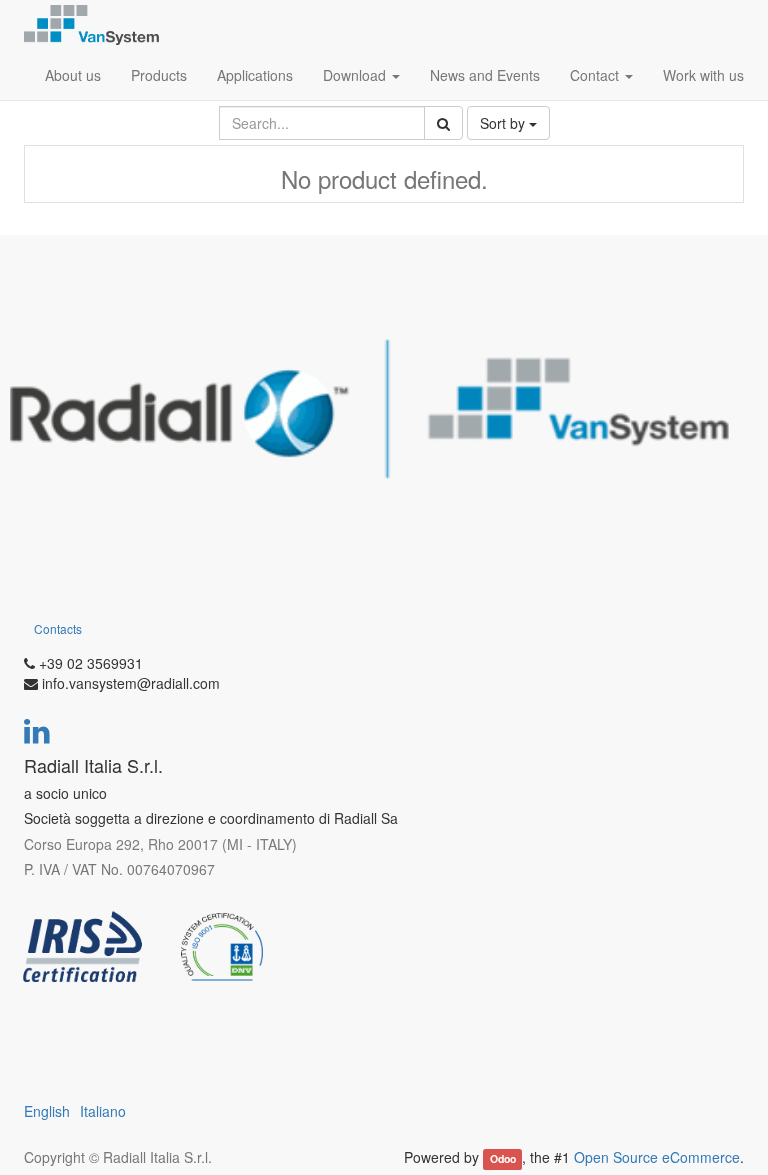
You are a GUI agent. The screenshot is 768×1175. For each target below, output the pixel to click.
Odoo (503, 1158)
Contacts (58, 628)
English (47, 1111)
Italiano (103, 1111)
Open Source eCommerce (657, 1157)
